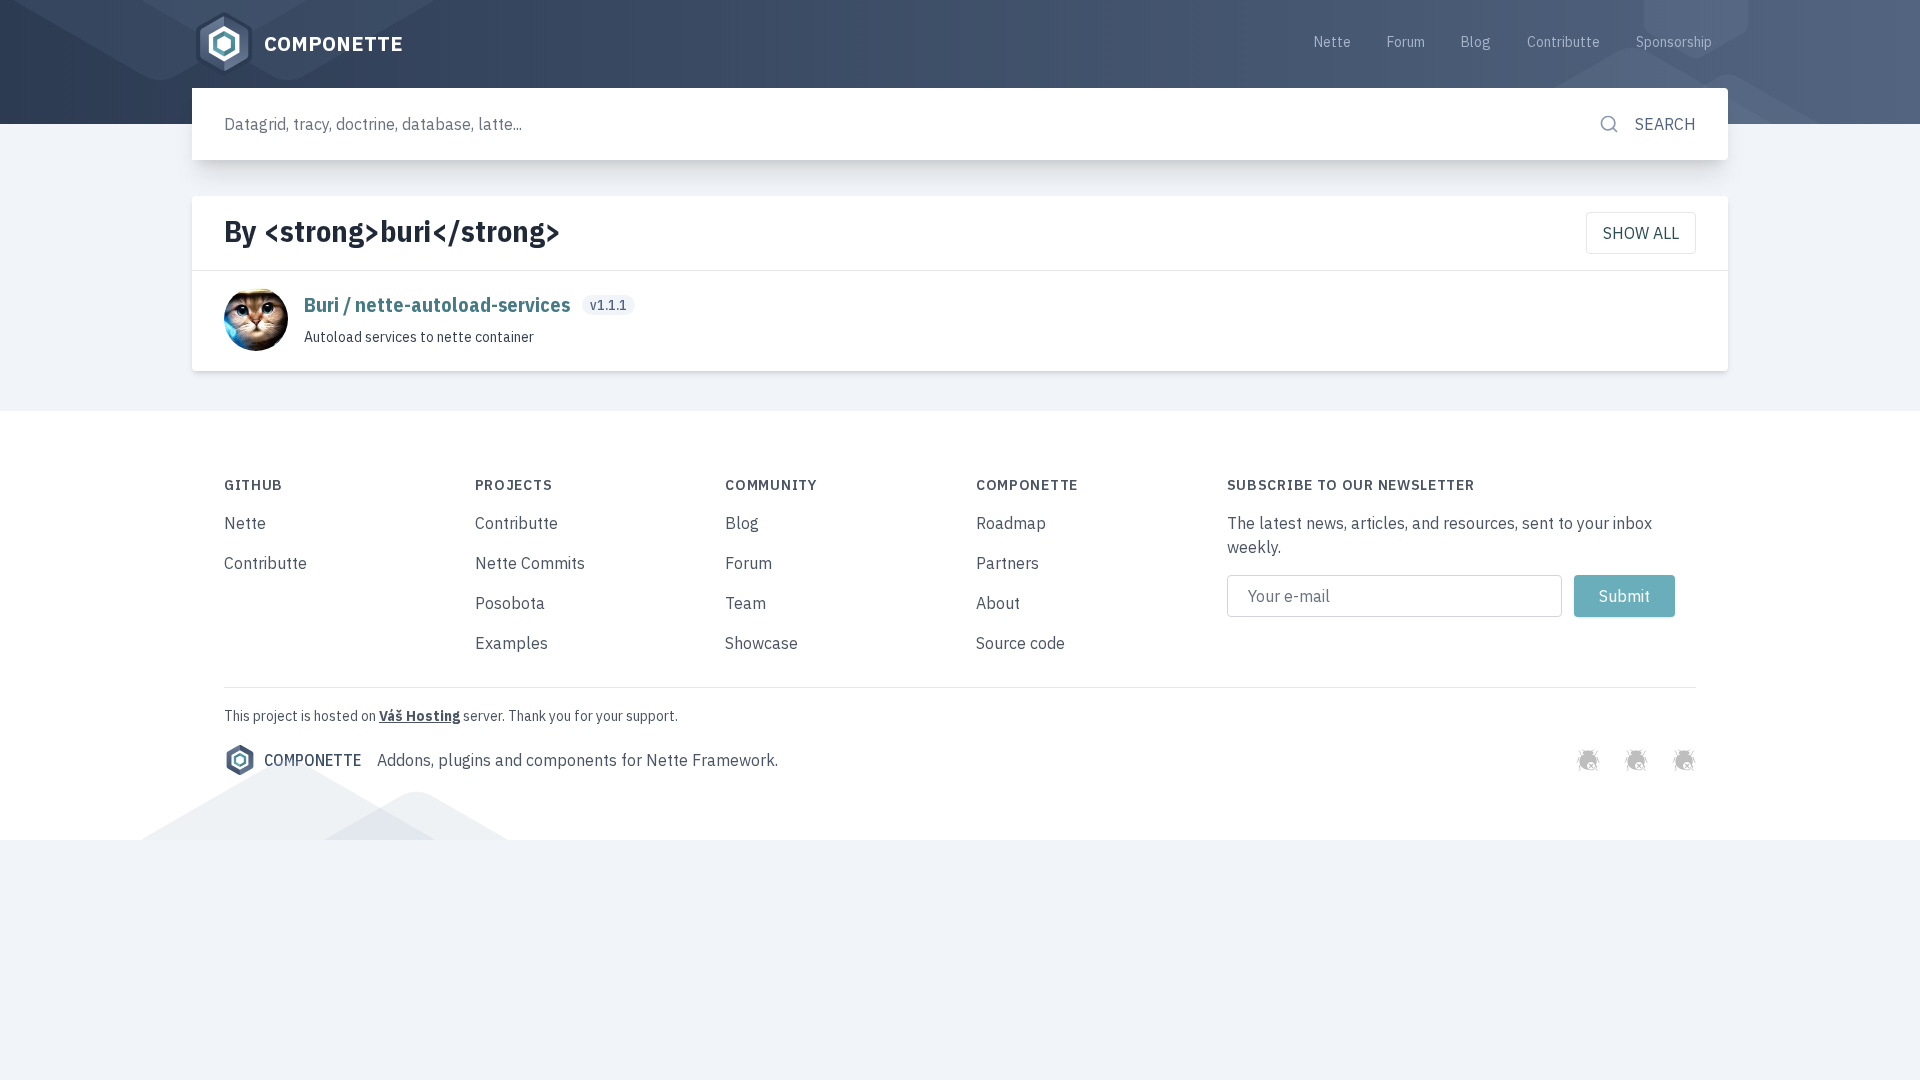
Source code (1020, 643)
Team (745, 603)
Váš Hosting (419, 716)
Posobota (510, 603)
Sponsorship (1674, 42)
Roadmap (1011, 523)
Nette (1332, 42)
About (998, 603)
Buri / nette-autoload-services (439, 304)
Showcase (761, 643)
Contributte (1563, 42)
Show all (1641, 233)
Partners (1007, 563)
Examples (511, 643)
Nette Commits (530, 563)
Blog (1476, 42)
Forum (1406, 42)
